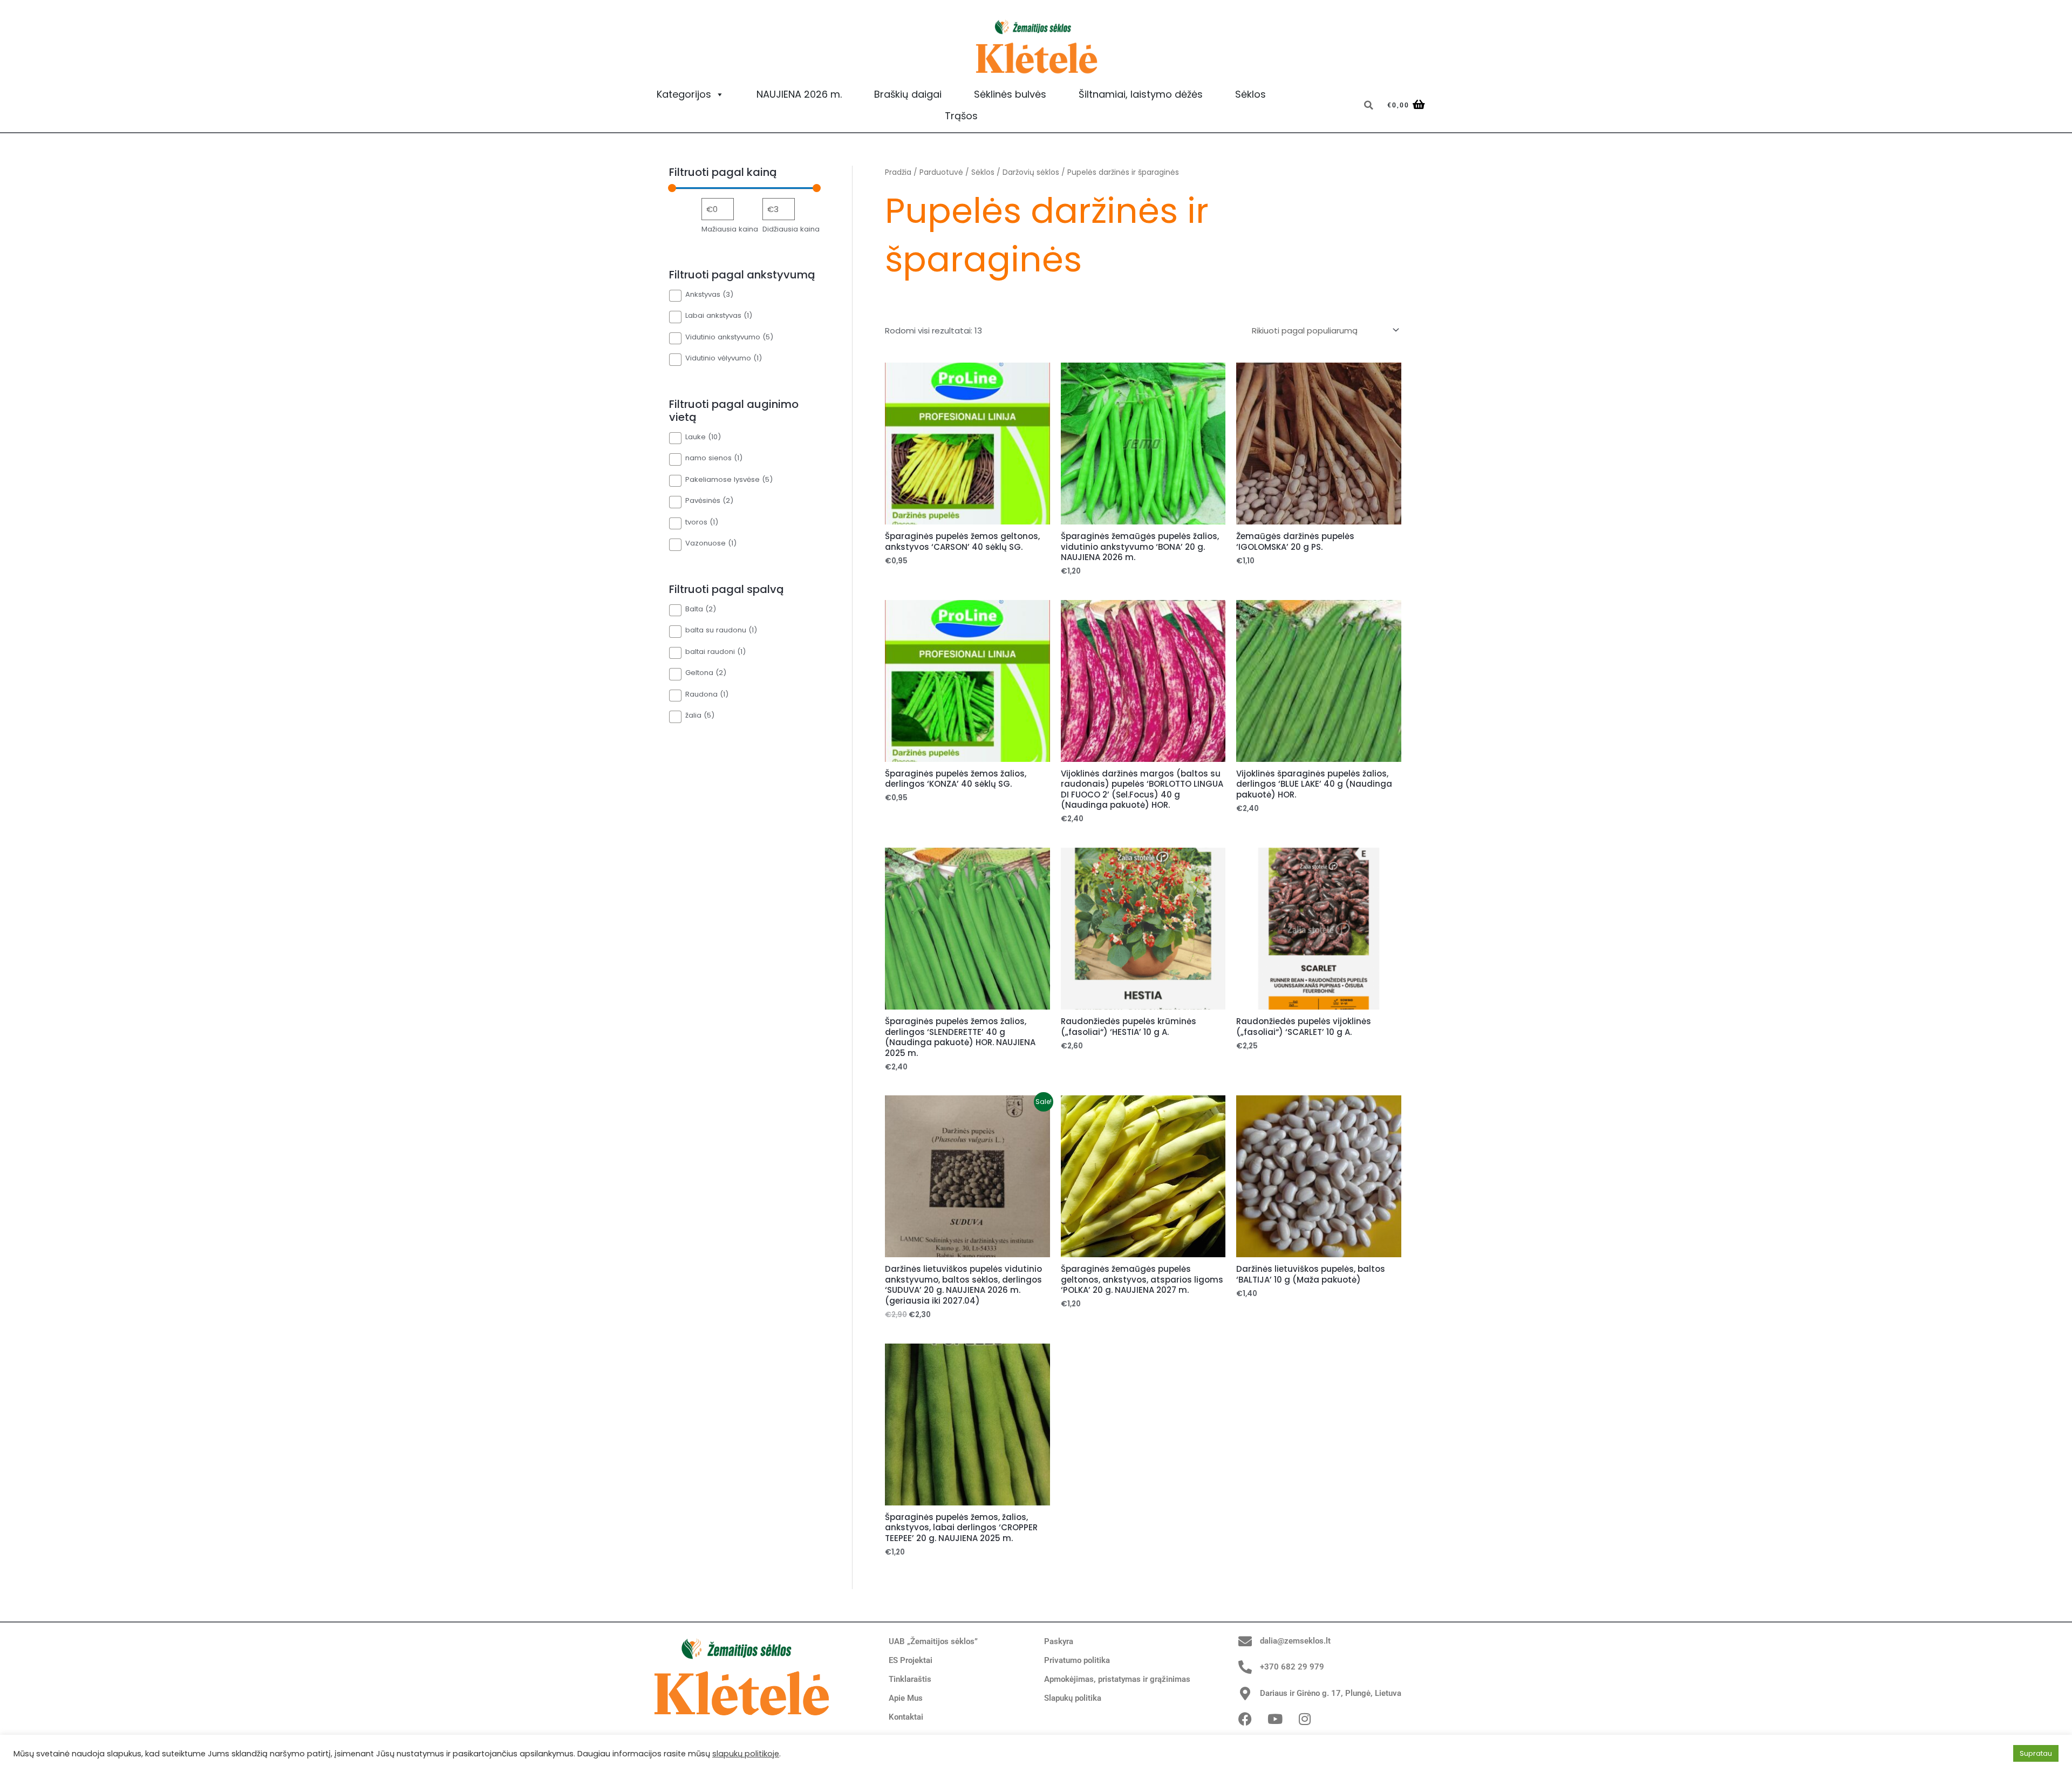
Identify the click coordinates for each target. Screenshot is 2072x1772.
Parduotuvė (941, 172)
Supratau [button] (2036, 1753)
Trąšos (961, 116)
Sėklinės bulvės (1010, 94)
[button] (1368, 105)
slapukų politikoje (746, 1754)
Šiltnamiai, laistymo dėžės (1141, 94)
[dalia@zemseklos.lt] (1245, 1641)
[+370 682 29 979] (1245, 1667)
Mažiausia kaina (730, 229)
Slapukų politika (1073, 1698)
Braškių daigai (908, 94)
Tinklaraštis (910, 1679)
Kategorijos (684, 94)
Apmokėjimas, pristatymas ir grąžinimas (1117, 1679)
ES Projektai (911, 1660)
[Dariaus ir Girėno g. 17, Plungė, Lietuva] (1245, 1693)
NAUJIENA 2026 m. (799, 94)
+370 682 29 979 (1292, 1667)
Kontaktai (906, 1717)
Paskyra (1059, 1641)
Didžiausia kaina (791, 229)
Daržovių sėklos (1031, 172)
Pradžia (898, 172)
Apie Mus (906, 1698)
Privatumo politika (1077, 1660)
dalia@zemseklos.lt (1295, 1641)
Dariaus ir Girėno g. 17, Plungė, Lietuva (1331, 1693)
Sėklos (1250, 94)
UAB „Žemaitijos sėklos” (933, 1641)
